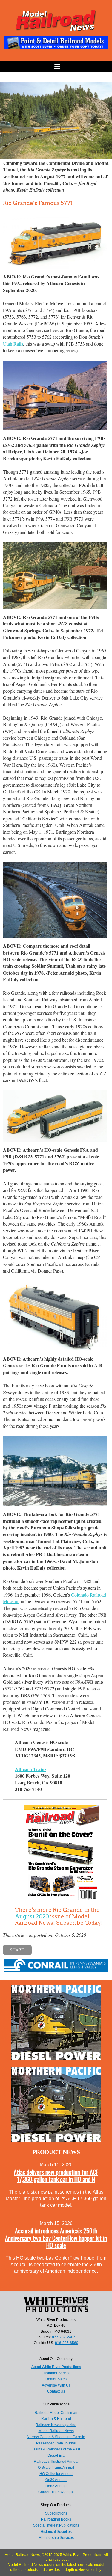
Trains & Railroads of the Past (56, 2449)
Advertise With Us (56, 2385)
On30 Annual (56, 2480)
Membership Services (56, 2538)
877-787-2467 (64, 2337)
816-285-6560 (67, 2343)
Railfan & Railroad (56, 2419)
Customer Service (56, 2373)
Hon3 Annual (56, 2486)
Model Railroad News (56, 2431)
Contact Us (56, 2391)
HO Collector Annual (56, 2474)
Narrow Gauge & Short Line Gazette (56, 2437)
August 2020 (32, 1916)
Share (17, 1950)
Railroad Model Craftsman (56, 2413)
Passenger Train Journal (56, 2443)
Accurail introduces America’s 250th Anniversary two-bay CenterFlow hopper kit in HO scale (56, 2238)
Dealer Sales (56, 2379)
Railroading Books (56, 2519)
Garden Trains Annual (56, 2492)
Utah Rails (13, 344)
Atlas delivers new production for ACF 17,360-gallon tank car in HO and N (56, 2176)
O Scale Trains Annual (56, 2468)
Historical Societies (56, 2532)
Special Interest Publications (56, 2525)
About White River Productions (56, 2367)
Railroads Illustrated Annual (56, 2462)
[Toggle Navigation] (56, 67)
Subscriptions (56, 2513)
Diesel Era (56, 2456)
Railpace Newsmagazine (56, 2425)
